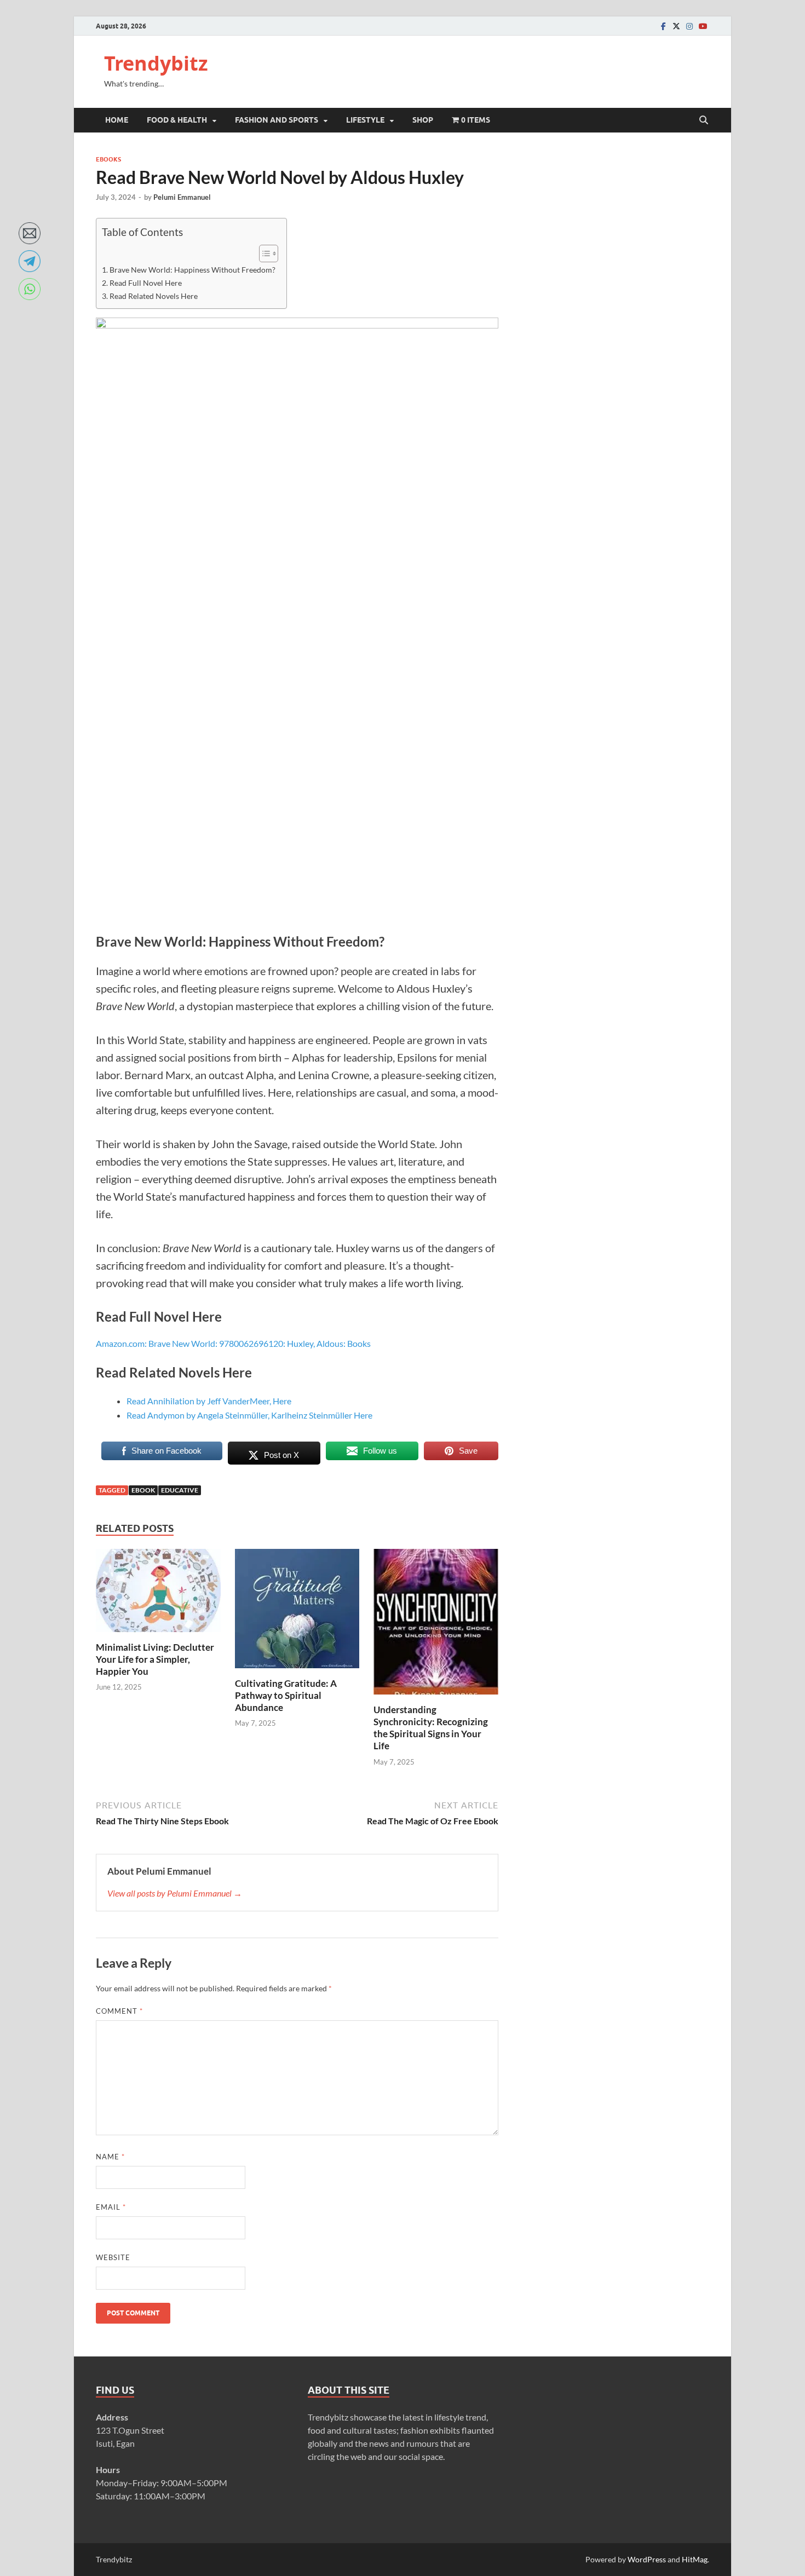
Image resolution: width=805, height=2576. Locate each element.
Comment (119, 2011)
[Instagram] (689, 26)
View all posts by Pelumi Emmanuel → (175, 1893)
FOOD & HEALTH (177, 120)
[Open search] (704, 120)
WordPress (647, 2559)
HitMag (695, 2559)
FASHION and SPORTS (277, 120)
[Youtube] (703, 26)
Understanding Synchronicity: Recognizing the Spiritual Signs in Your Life (431, 1728)
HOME (117, 120)
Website (113, 2257)
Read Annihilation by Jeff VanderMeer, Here (209, 1401)
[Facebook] (663, 26)
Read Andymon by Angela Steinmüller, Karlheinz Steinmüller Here (249, 1415)
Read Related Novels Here (154, 296)
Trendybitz (156, 63)
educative (180, 1490)
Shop (423, 120)
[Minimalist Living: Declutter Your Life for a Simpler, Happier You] (158, 1594)
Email (111, 2207)
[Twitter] (676, 26)
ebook (143, 1490)
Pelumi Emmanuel (182, 197)
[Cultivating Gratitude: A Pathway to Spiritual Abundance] (297, 1612)
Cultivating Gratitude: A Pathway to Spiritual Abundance (286, 1695)
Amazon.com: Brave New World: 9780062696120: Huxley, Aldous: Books (233, 1343)
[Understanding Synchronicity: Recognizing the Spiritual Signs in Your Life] (436, 1625)
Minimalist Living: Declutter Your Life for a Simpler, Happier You (155, 1659)
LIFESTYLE (365, 120)
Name (110, 2157)
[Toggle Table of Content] (263, 253)
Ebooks (108, 159)
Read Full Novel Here (146, 283)
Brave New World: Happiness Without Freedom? (192, 270)
